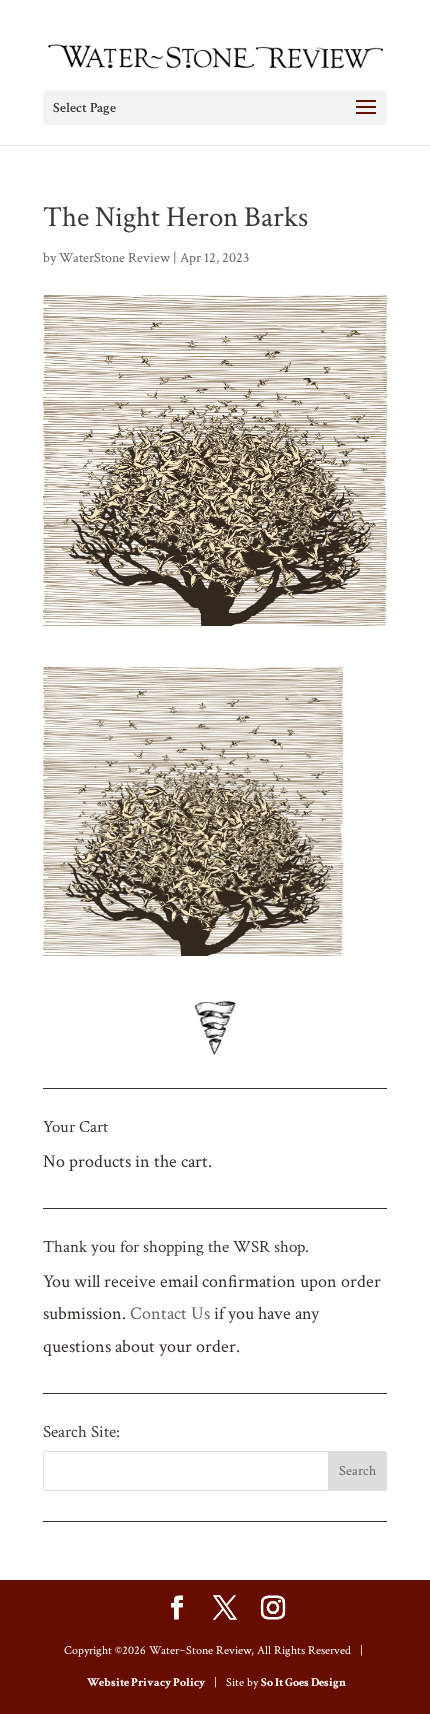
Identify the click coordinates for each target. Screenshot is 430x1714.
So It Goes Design (303, 1682)
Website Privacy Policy (146, 1682)
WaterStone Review (114, 258)
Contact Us (170, 1313)
